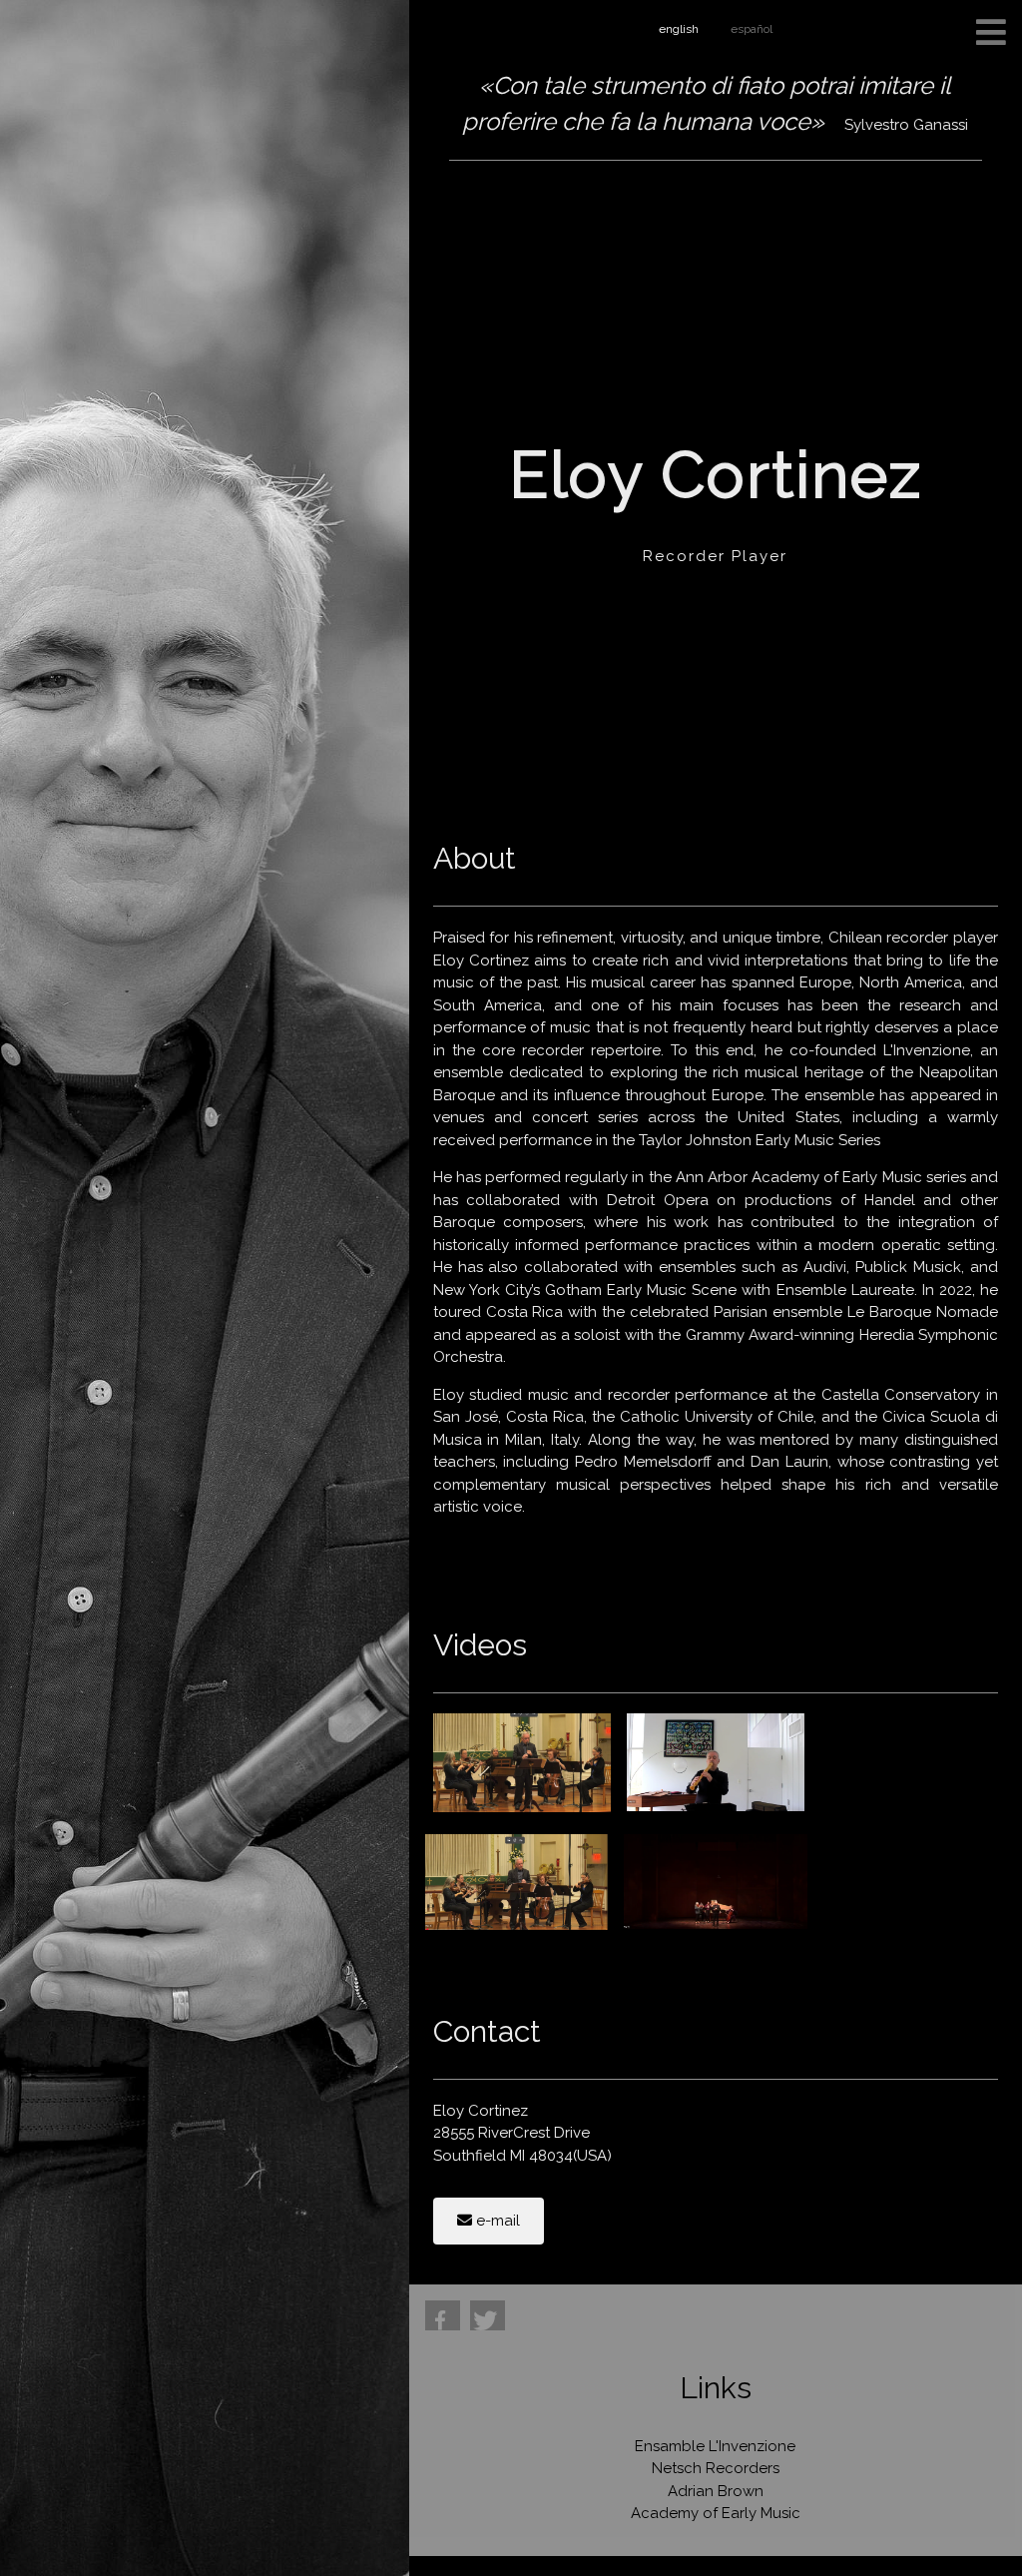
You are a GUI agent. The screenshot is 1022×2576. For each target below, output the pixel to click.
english (679, 29)
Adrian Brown (716, 2491)
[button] (443, 2315)
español (752, 29)
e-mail (496, 2221)
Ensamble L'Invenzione (715, 2446)
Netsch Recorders (716, 2468)
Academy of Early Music (716, 2513)
